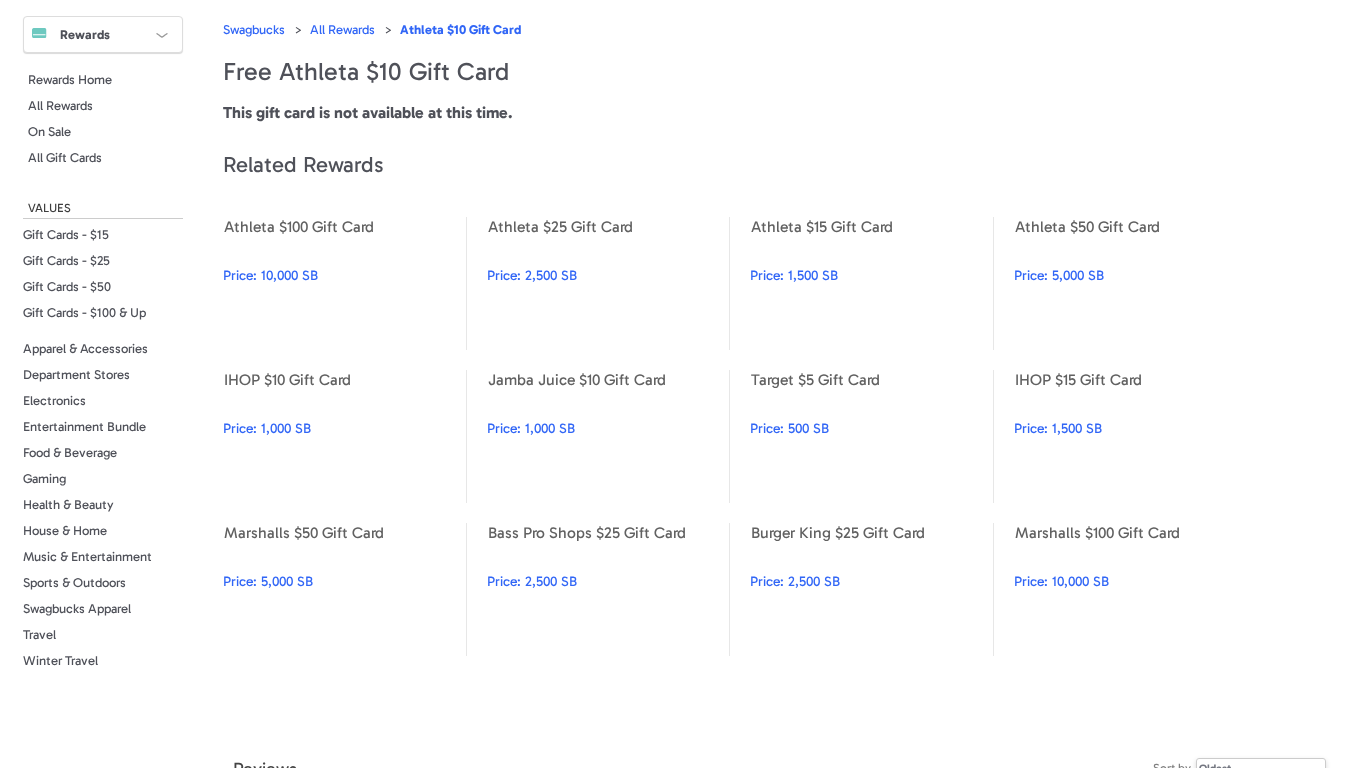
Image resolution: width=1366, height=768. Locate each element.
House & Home (65, 530)
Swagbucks (254, 29)
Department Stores (76, 374)
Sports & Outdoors (74, 582)
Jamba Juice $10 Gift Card (608, 436)
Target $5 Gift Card (871, 436)
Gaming (44, 478)
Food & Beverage (70, 452)
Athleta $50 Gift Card (1135, 283)
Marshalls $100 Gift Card (1135, 589)
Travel (39, 634)
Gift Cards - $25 (66, 260)
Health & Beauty (68, 504)
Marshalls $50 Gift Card (344, 589)
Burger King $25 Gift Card (871, 589)
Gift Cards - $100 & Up (84, 312)
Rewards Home (70, 79)
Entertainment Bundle (84, 426)
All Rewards (60, 105)
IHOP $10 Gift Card (344, 436)
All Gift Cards (65, 157)
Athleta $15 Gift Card (871, 283)
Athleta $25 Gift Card (608, 283)
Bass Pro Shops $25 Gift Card (608, 589)
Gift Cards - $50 (67, 286)
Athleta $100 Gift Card (344, 283)
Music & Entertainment (87, 556)
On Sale (49, 131)
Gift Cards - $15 (66, 234)
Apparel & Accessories (85, 348)
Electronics (54, 400)
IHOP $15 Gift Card (1135, 436)
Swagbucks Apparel (77, 608)
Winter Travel (60, 660)
